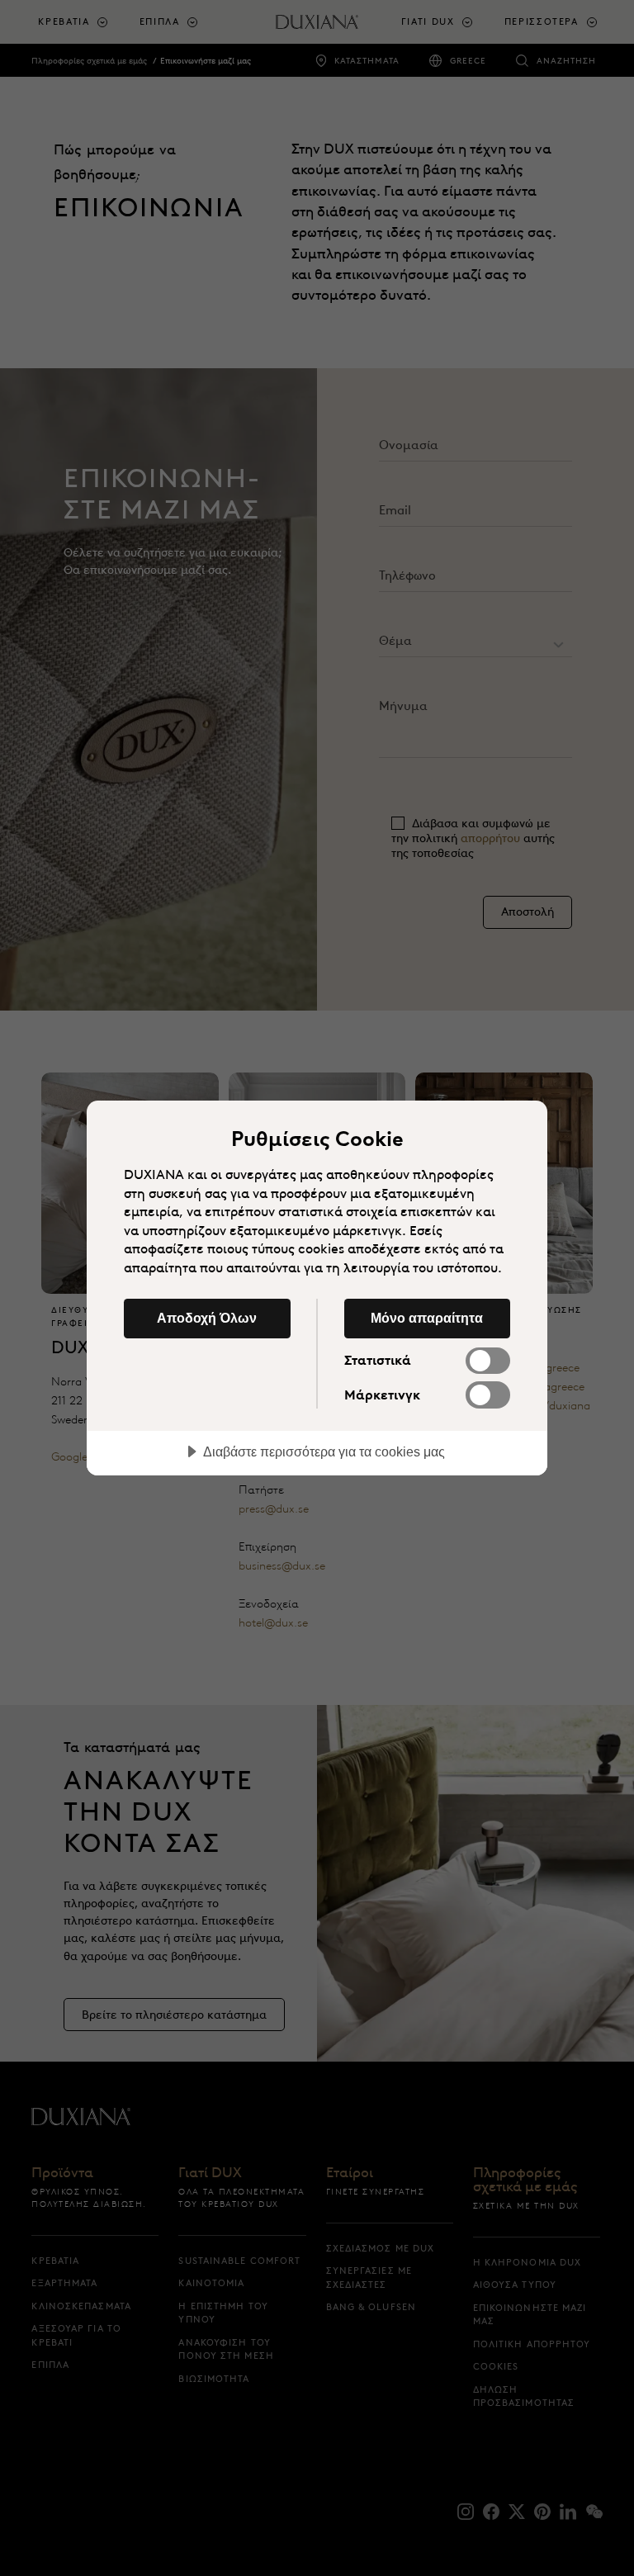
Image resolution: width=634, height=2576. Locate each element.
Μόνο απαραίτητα (427, 1318)
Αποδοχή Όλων (207, 1318)
